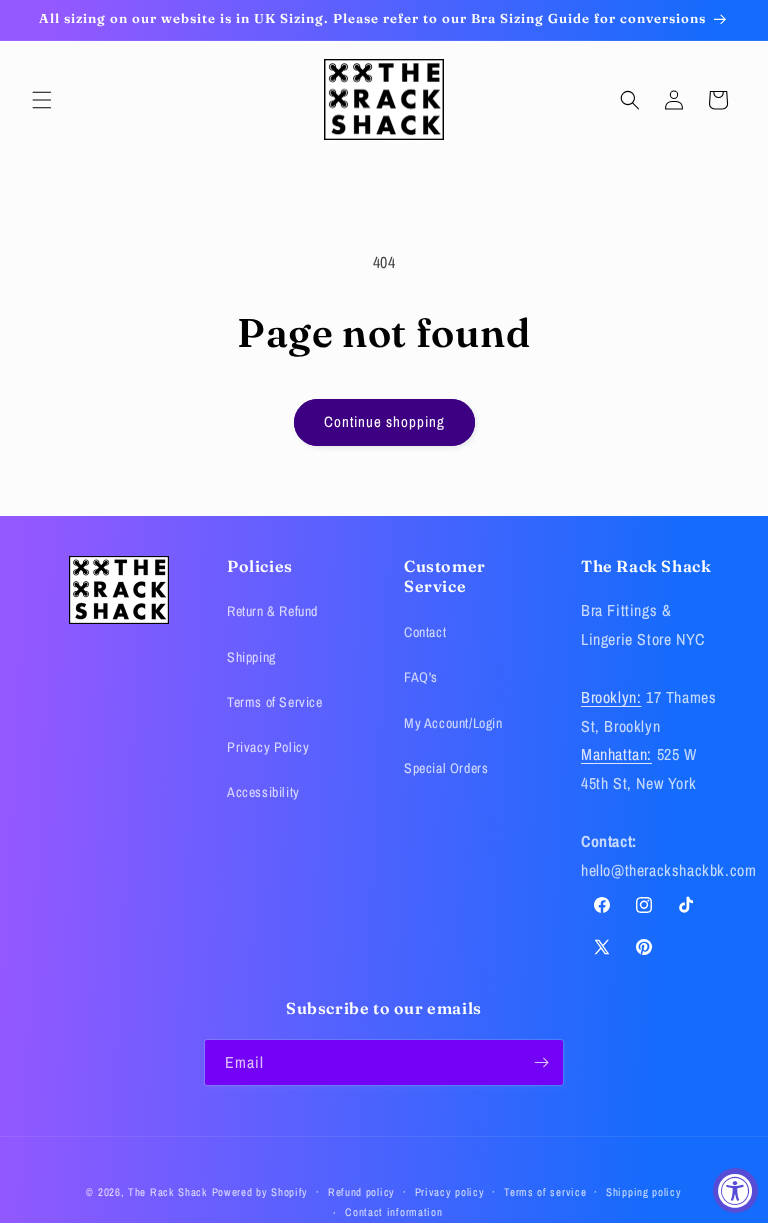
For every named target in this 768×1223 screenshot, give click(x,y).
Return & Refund (272, 611)
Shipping (251, 657)
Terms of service (545, 1192)
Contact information (393, 1212)
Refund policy (361, 1192)
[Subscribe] (541, 1062)
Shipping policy (644, 1192)
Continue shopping (384, 421)
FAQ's (421, 677)
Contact (425, 632)
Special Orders (446, 768)
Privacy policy (450, 1192)
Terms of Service (275, 702)
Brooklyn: (611, 697)
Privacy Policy (268, 747)
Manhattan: (616, 754)
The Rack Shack (168, 1192)
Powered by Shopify (260, 1192)
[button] (42, 100)
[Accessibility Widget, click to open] (735, 1190)
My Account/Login (453, 723)
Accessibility (263, 792)
